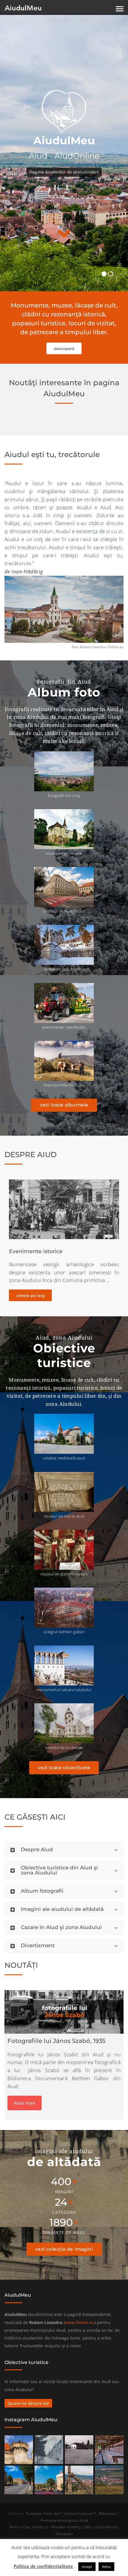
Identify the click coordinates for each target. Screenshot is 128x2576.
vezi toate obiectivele (64, 1768)
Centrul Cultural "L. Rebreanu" (91, 2514)
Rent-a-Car (19, 2527)
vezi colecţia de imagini (64, 2249)
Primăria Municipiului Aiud (64, 2520)
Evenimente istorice (36, 1251)
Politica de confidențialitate (43, 2566)
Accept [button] (87, 2567)
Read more (25, 2103)
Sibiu (88, 2527)
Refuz (106, 2567)
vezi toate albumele (64, 1105)
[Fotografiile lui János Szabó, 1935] (64, 2012)
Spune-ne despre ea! (28, 2403)
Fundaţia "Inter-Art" (43, 2514)
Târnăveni (64, 2534)
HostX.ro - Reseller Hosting (57, 2527)
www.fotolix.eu (80, 2322)
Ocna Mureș (106, 2527)
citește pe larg (31, 1295)
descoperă (64, 349)
